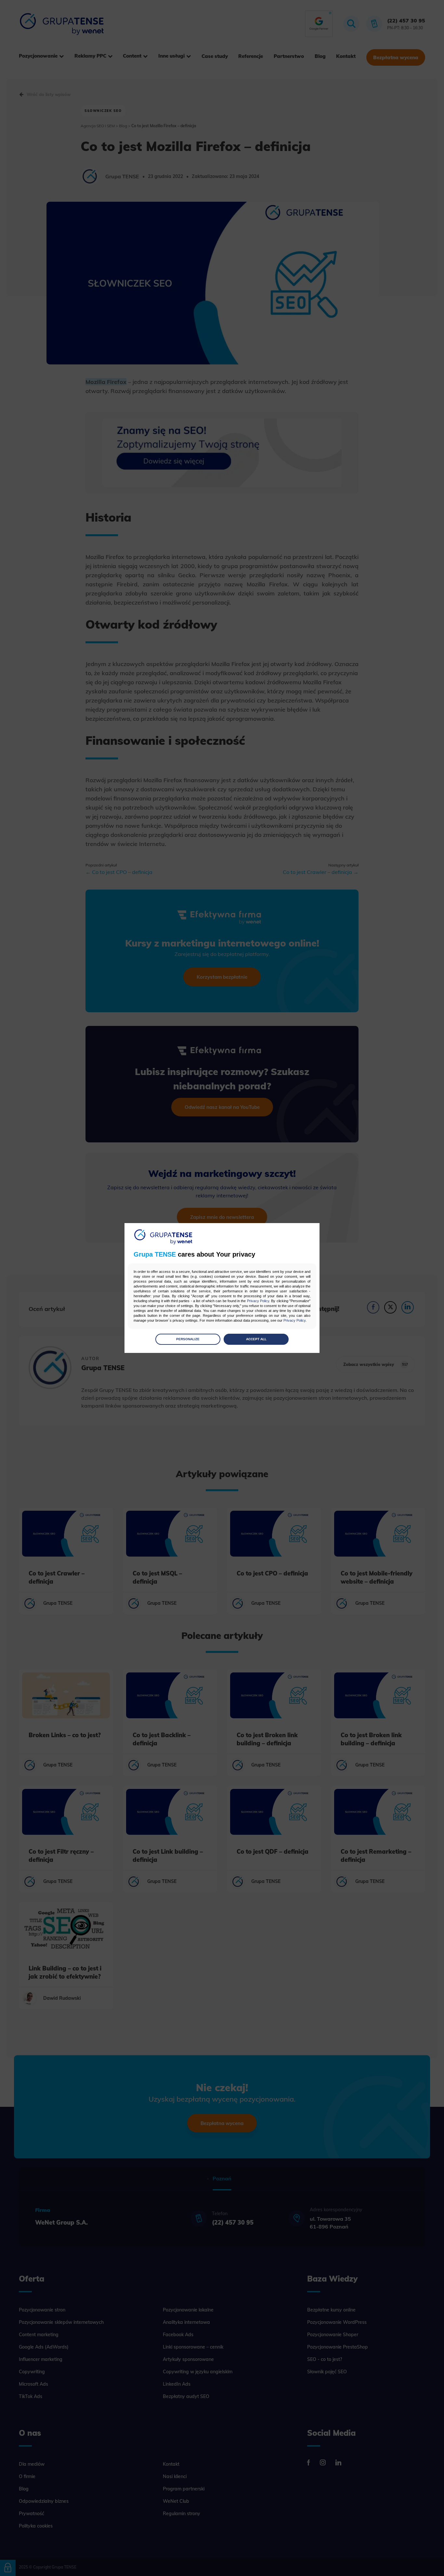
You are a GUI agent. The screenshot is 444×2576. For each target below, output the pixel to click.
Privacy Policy (258, 1301)
